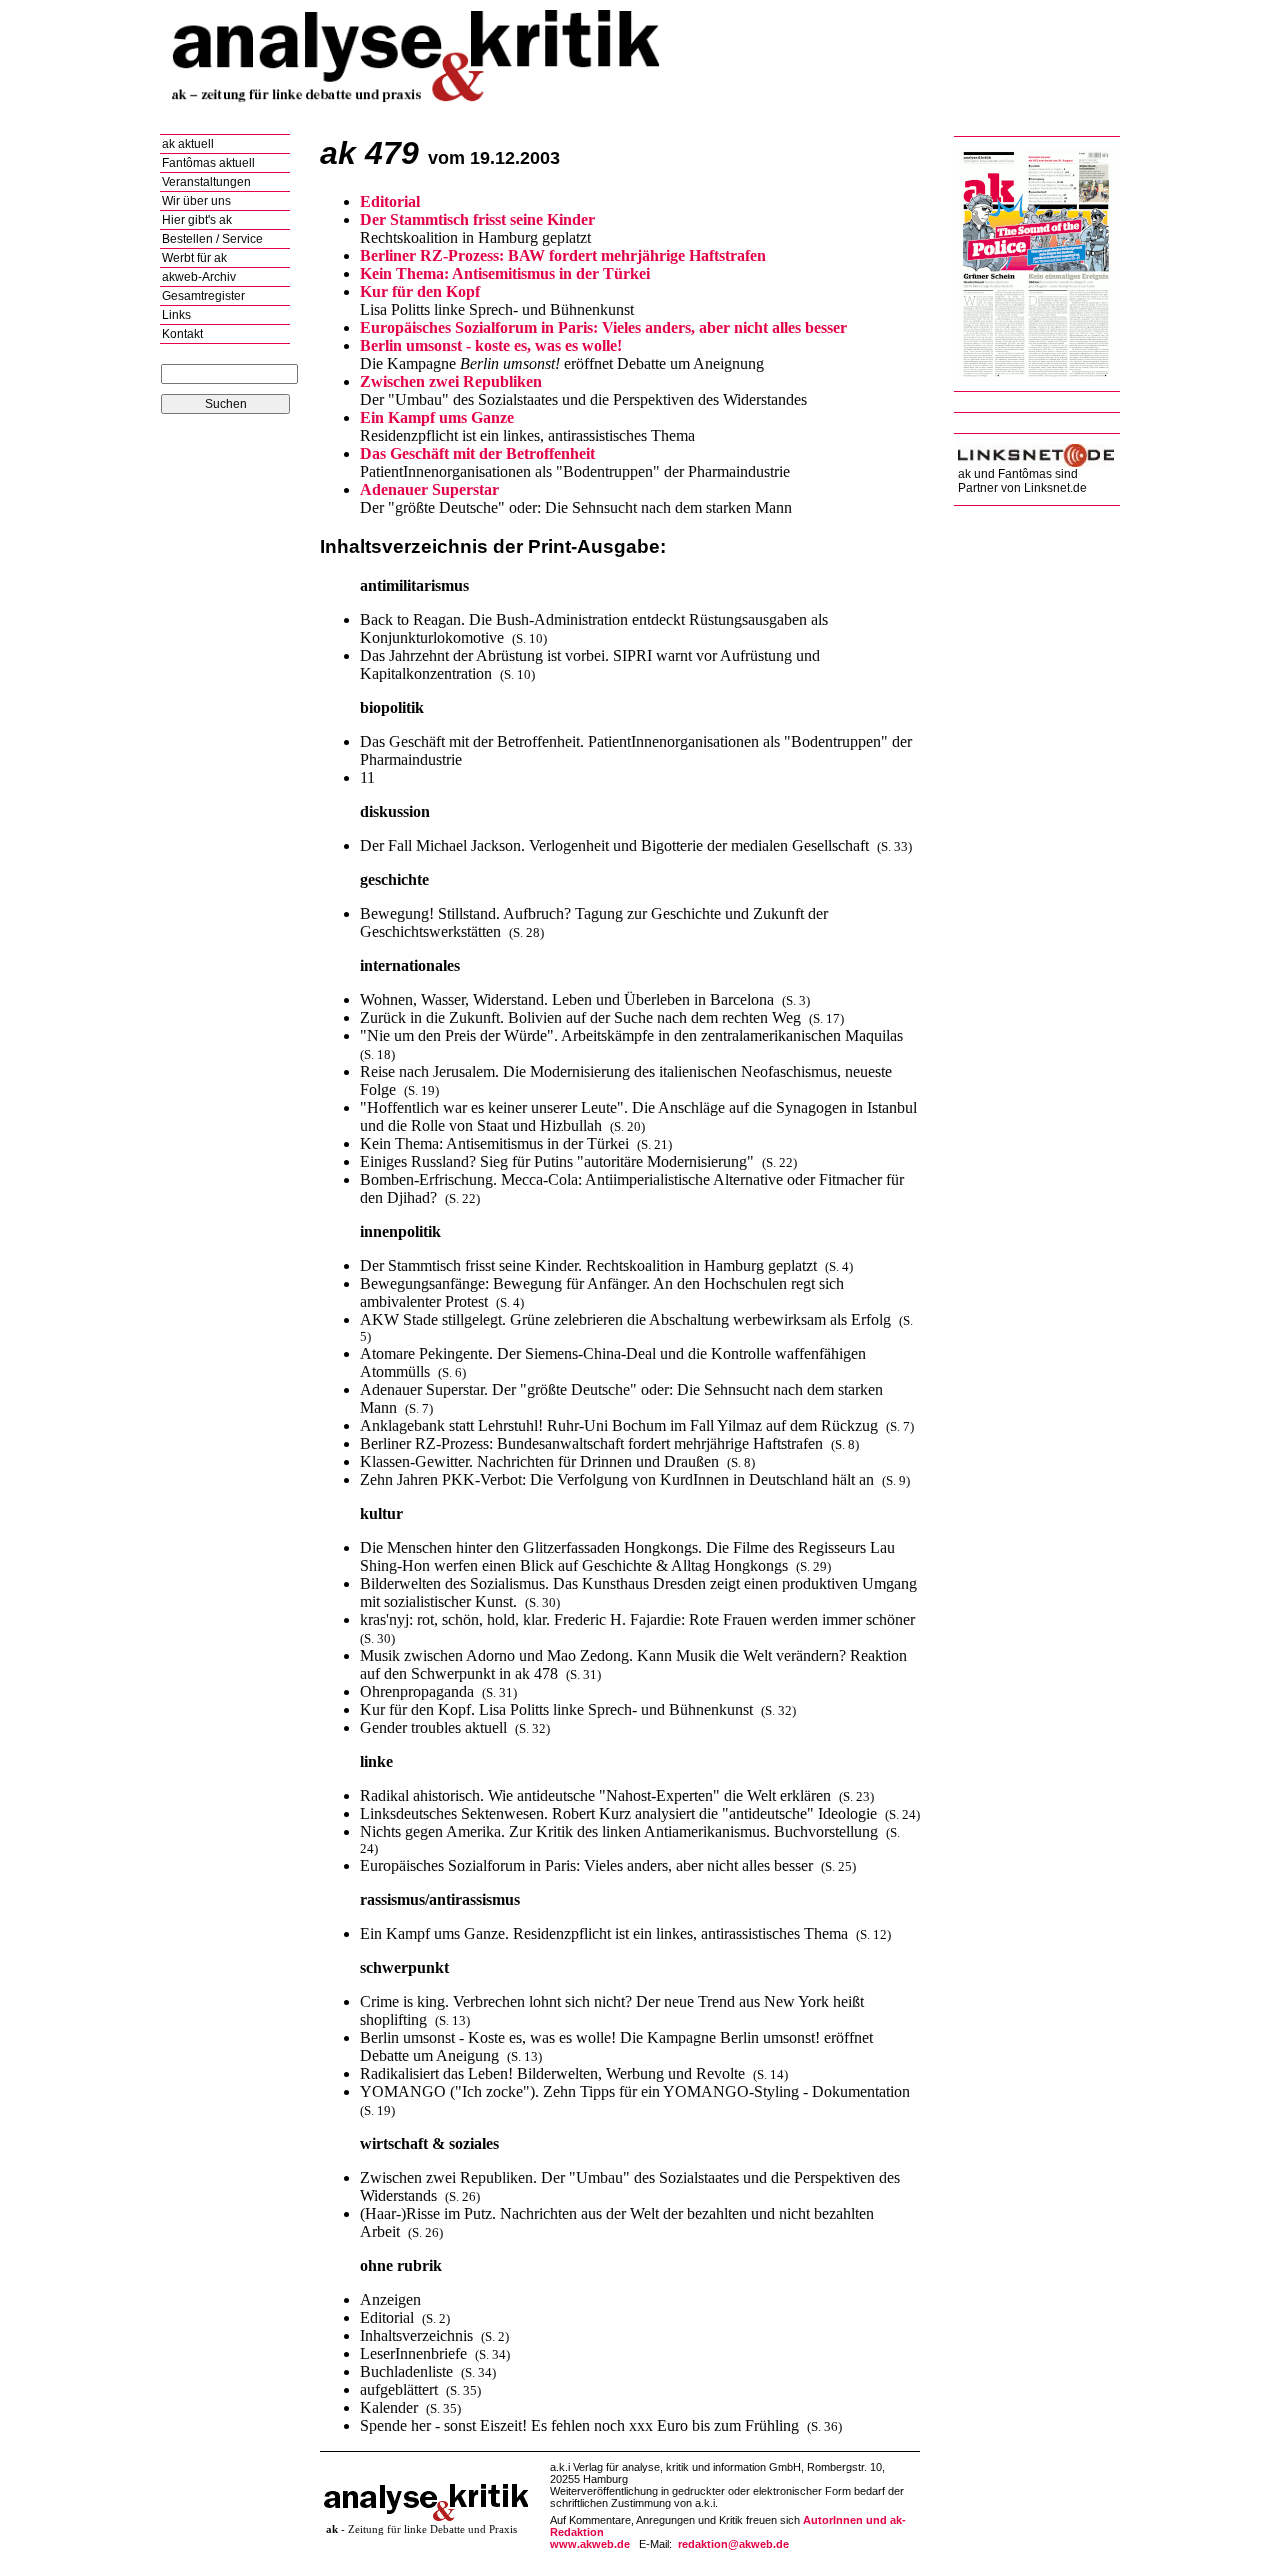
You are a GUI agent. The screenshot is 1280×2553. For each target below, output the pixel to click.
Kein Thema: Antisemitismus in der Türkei (505, 273)
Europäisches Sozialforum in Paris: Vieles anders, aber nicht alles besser (603, 327)
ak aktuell (188, 144)
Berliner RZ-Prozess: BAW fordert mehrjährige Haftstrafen (563, 255)
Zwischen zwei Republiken (451, 381)
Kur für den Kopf (420, 291)
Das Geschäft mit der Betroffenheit (477, 453)
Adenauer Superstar (429, 489)
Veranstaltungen (206, 182)
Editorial (390, 201)
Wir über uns (196, 201)
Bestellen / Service (212, 239)
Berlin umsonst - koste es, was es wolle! (491, 345)
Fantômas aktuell (208, 163)
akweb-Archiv (199, 277)
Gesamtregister (203, 296)
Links (176, 315)
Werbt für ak (194, 258)
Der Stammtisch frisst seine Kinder (477, 219)
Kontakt (182, 334)
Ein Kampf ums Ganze (437, 417)
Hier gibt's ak (197, 220)
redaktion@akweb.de (733, 2544)
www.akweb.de (590, 2544)
